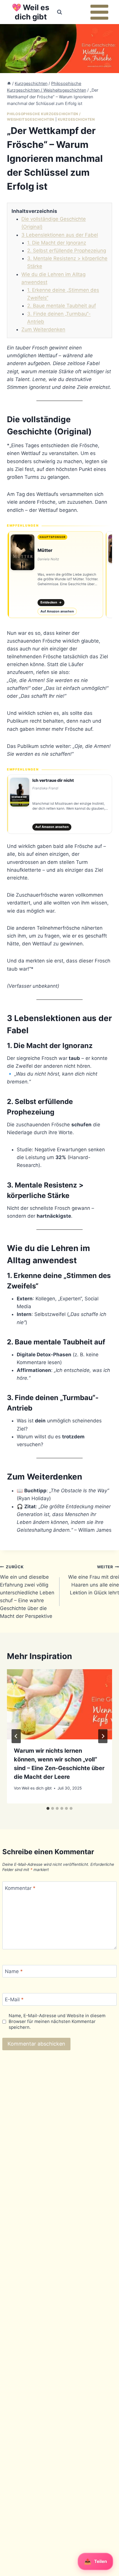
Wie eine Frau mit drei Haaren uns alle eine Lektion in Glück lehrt (94, 1580)
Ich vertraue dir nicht (53, 780)
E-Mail (14, 1999)
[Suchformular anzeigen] (59, 12)
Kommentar (20, 1888)
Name (14, 1971)
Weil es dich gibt (37, 1788)
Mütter (45, 550)
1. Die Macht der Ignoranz (57, 243)
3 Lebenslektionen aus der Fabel (60, 235)
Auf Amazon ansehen (57, 611)
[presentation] (59, 1704)
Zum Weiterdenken (43, 329)
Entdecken (51, 602)
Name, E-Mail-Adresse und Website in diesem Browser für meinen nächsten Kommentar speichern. (57, 2021)
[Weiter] (103, 1736)
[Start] (9, 83)
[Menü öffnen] (99, 12)
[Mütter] (55, 575)
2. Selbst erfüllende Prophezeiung (67, 251)
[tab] (48, 1808)
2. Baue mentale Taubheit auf (62, 306)
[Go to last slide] (16, 1736)
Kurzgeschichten (76, 119)
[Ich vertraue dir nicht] (59, 804)
